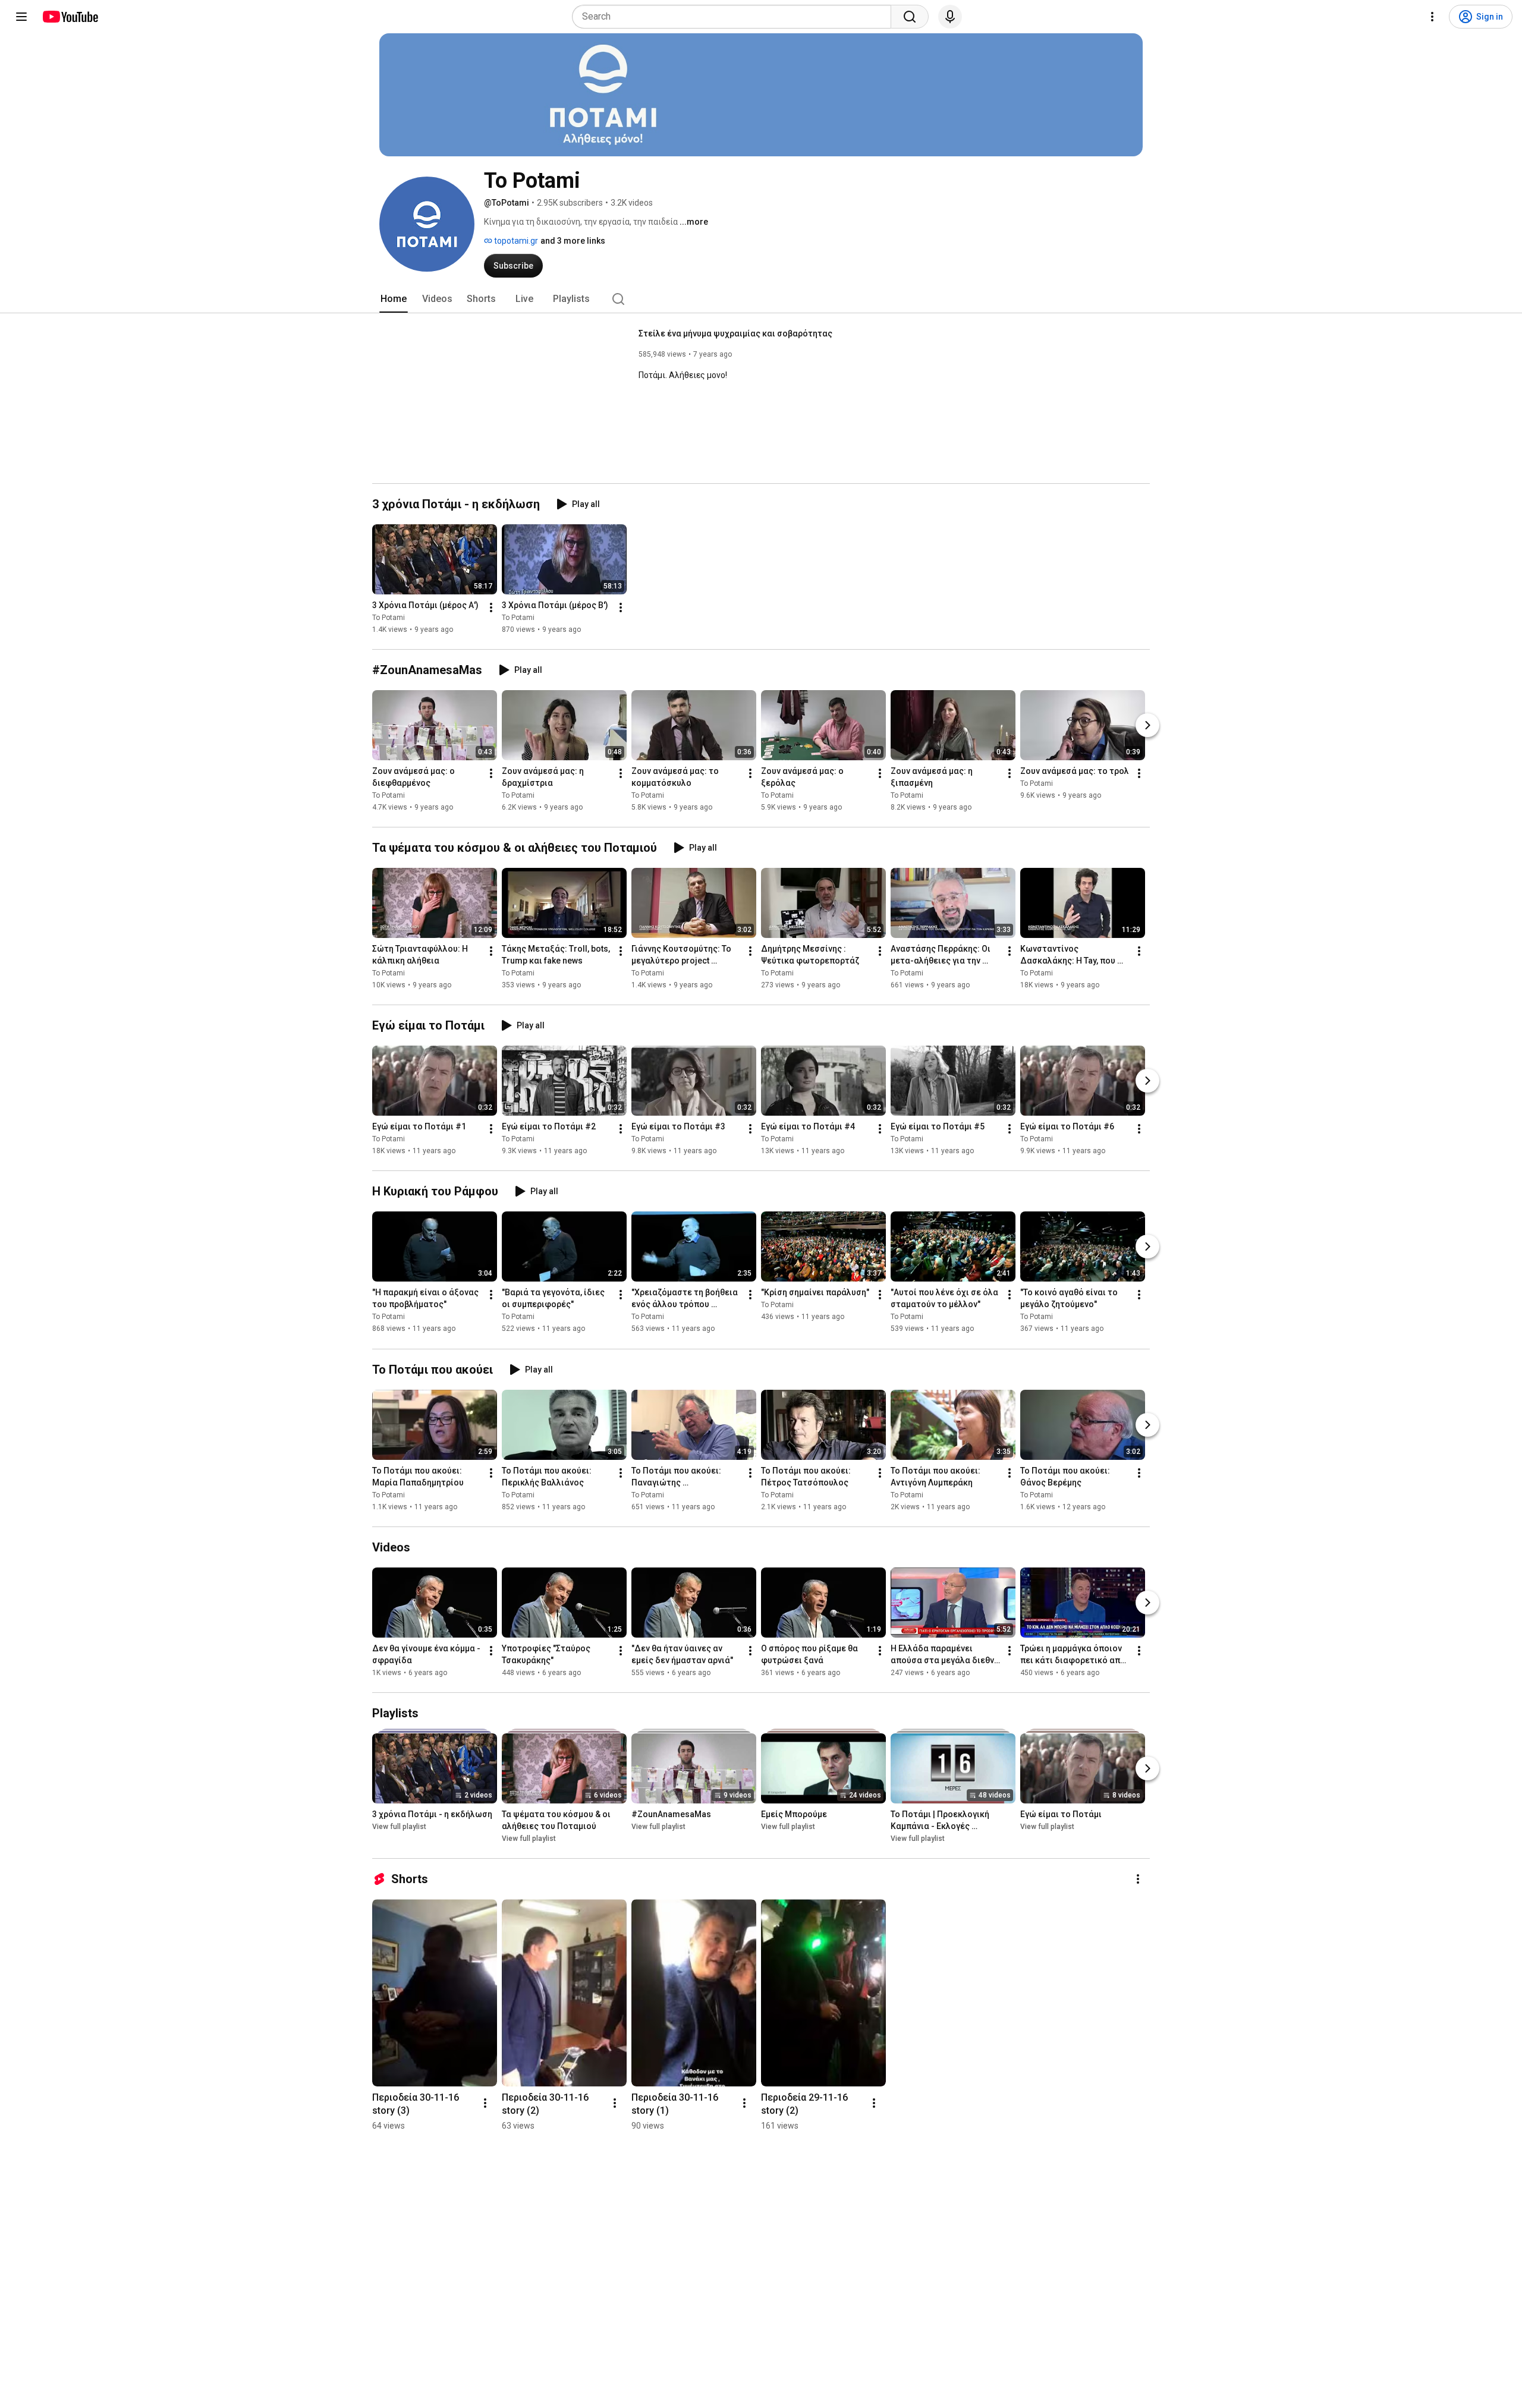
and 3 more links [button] (573, 241)
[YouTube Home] (70, 17)
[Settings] (1432, 17)
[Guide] (21, 17)
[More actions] (491, 607)
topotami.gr (515, 241)
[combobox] (735, 17)
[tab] (394, 299)
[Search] (910, 17)
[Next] (1147, 725)
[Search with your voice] (950, 17)
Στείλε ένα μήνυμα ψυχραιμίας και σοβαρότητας (735, 333)
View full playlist (399, 1827)
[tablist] (761, 299)
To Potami (389, 618)
